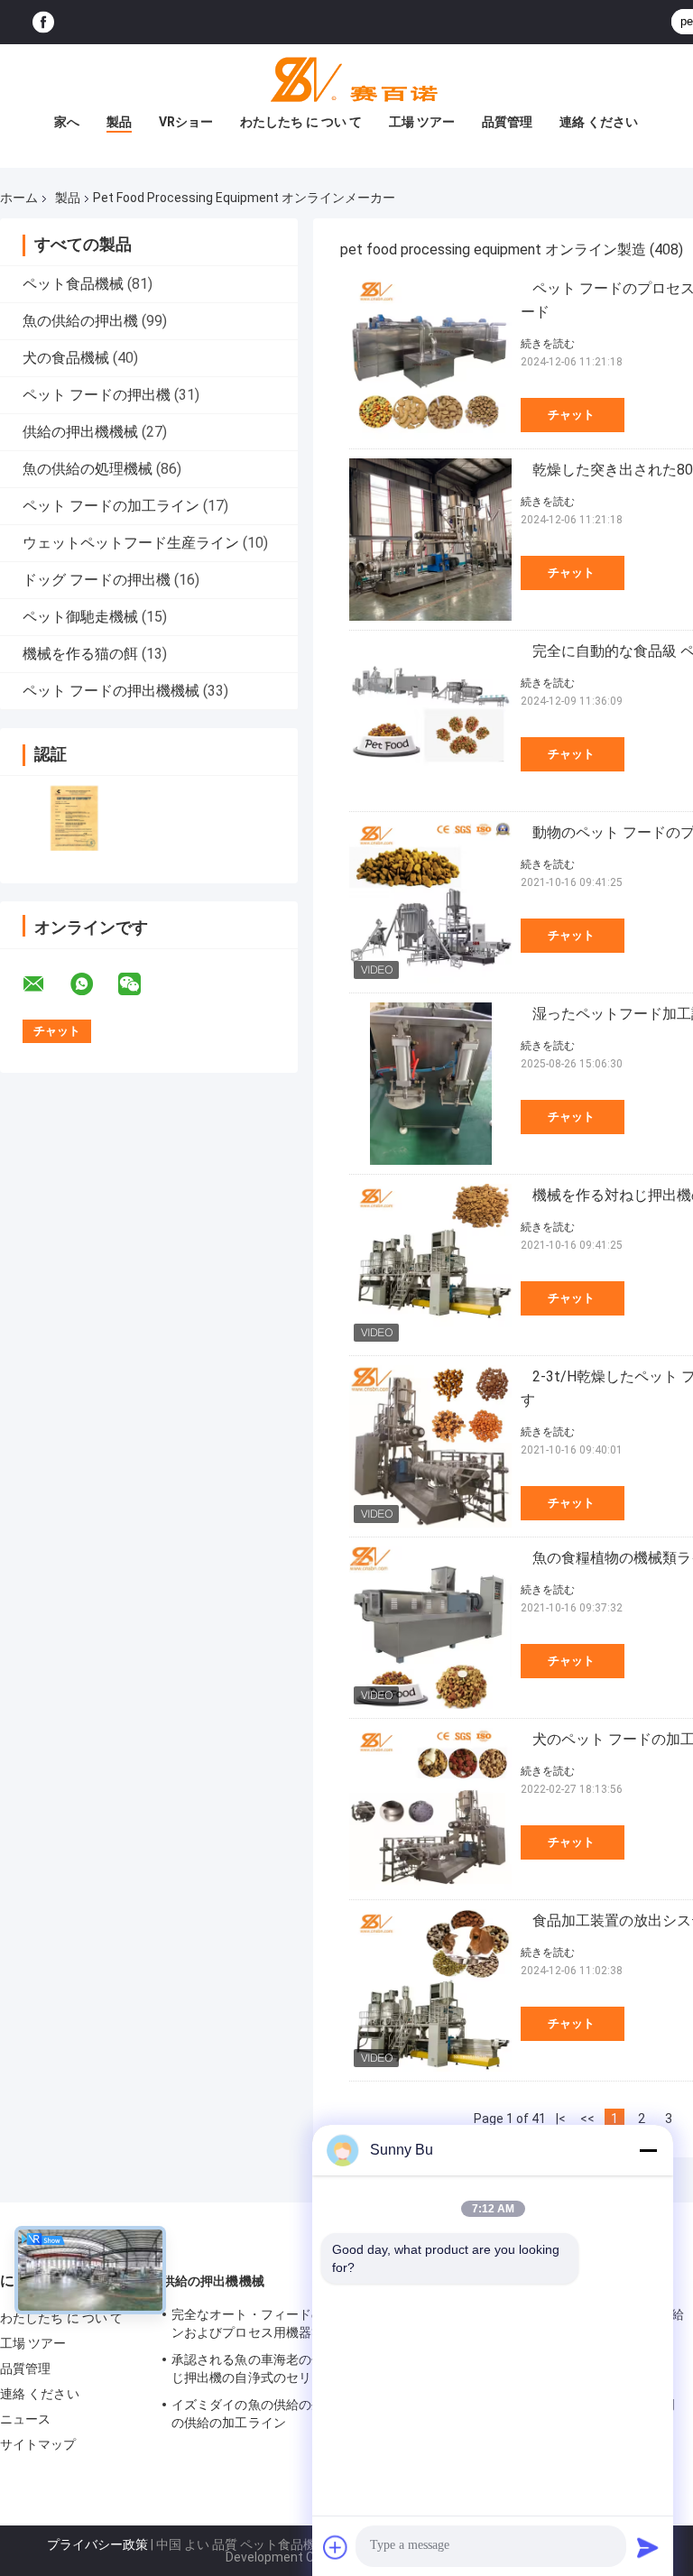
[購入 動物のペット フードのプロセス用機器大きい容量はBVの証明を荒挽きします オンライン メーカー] (430, 902)
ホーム (19, 198)
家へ (67, 122)
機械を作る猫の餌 (80, 654)
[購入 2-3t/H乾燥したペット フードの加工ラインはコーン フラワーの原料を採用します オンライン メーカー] (430, 1446)
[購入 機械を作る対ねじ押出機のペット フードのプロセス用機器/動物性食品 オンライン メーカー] (430, 1265)
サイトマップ (38, 2444)
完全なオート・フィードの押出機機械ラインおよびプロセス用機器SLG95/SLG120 (292, 2323)
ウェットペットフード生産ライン (131, 543)
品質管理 (507, 122)
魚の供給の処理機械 (88, 469)
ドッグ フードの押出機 (97, 580)
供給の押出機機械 (80, 432)
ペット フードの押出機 (97, 395)
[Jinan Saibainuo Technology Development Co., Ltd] (346, 80)
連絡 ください (599, 122)
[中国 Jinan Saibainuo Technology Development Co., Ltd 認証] (74, 818)
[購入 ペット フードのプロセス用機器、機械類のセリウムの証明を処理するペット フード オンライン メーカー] (430, 358)
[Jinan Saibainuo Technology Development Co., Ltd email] (45, 984)
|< (561, 2119)
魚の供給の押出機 (80, 321)
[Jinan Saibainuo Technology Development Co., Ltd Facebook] (43, 22)
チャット (571, 415)
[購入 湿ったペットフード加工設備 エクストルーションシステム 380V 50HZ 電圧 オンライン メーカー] (430, 1084)
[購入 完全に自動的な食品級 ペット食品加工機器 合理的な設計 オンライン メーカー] (430, 721)
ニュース (25, 2419)
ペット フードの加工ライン (111, 506)
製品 (119, 122)
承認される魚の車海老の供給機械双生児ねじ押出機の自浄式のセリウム (292, 2368)
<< (587, 2119)
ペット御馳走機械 (80, 617)
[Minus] (648, 2150)
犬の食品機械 (66, 358)
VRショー (186, 122)
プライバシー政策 (97, 2544)
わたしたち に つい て (301, 122)
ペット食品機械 (73, 284)
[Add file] (336, 2547)
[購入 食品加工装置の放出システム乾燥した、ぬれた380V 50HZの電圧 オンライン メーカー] (430, 1990)
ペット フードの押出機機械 (111, 691)
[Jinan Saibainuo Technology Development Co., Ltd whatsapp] (93, 984)
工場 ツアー (422, 122)
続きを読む (548, 344)
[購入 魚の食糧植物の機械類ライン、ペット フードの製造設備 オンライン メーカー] (430, 1628)
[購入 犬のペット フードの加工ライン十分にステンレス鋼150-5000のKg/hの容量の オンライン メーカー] (430, 1809)
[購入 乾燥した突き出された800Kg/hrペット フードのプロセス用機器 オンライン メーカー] (430, 540)
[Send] (648, 2547)
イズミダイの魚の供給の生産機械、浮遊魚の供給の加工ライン (292, 2414)
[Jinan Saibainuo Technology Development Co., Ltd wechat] (141, 984)
